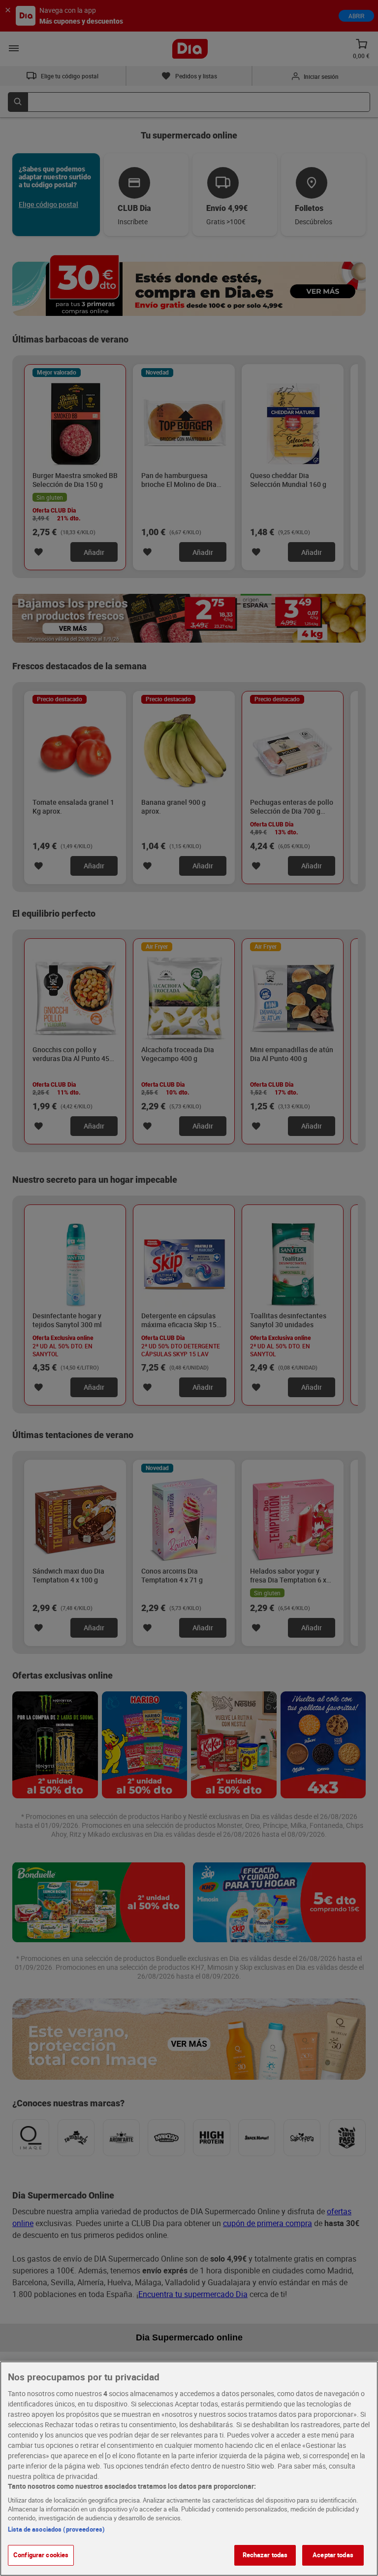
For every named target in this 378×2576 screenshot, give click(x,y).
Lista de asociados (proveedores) (56, 2529)
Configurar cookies (41, 2555)
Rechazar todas (265, 2555)
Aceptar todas (333, 2555)
